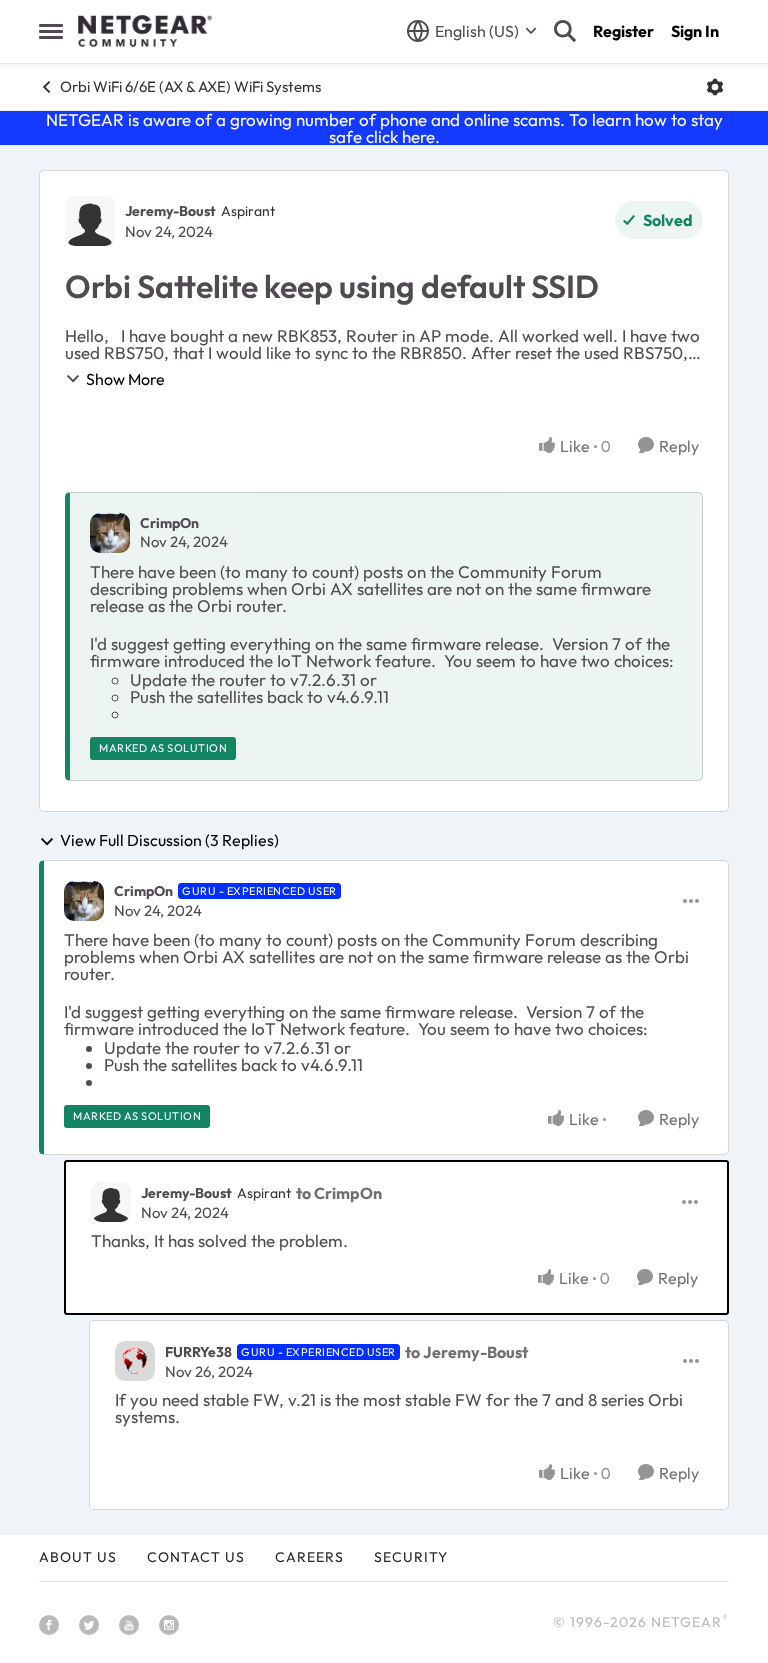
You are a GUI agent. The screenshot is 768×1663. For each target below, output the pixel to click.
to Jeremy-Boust (466, 1352)
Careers (309, 1557)
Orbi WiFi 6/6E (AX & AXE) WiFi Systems (190, 86)
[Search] (565, 31)
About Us (78, 1557)
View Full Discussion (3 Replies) (169, 841)
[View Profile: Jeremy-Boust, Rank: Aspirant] (90, 221)
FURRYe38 (198, 1352)
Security (411, 1557)
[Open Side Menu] (51, 31)
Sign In (695, 31)
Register (623, 31)
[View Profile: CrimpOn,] (110, 533)
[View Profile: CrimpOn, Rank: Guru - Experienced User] (84, 901)
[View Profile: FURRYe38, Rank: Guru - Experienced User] (135, 1361)
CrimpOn (169, 523)
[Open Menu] (715, 87)
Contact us (196, 1557)
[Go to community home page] (145, 31)
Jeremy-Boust (170, 211)
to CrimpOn (339, 1193)
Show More (125, 379)
